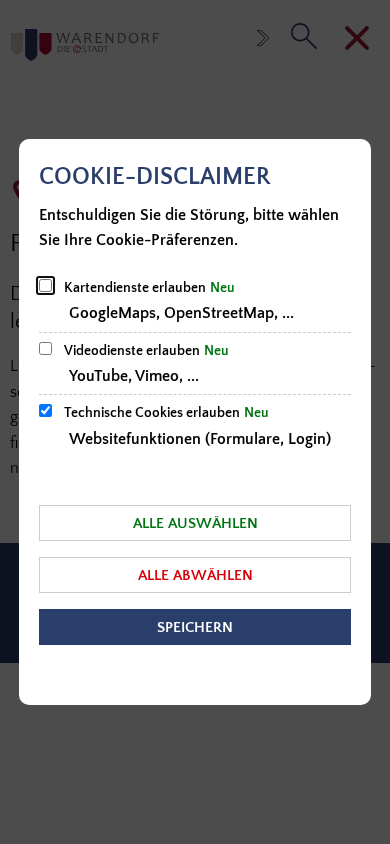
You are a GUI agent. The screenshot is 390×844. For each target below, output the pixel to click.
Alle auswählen (195, 523)
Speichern (195, 627)
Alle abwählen (195, 575)
